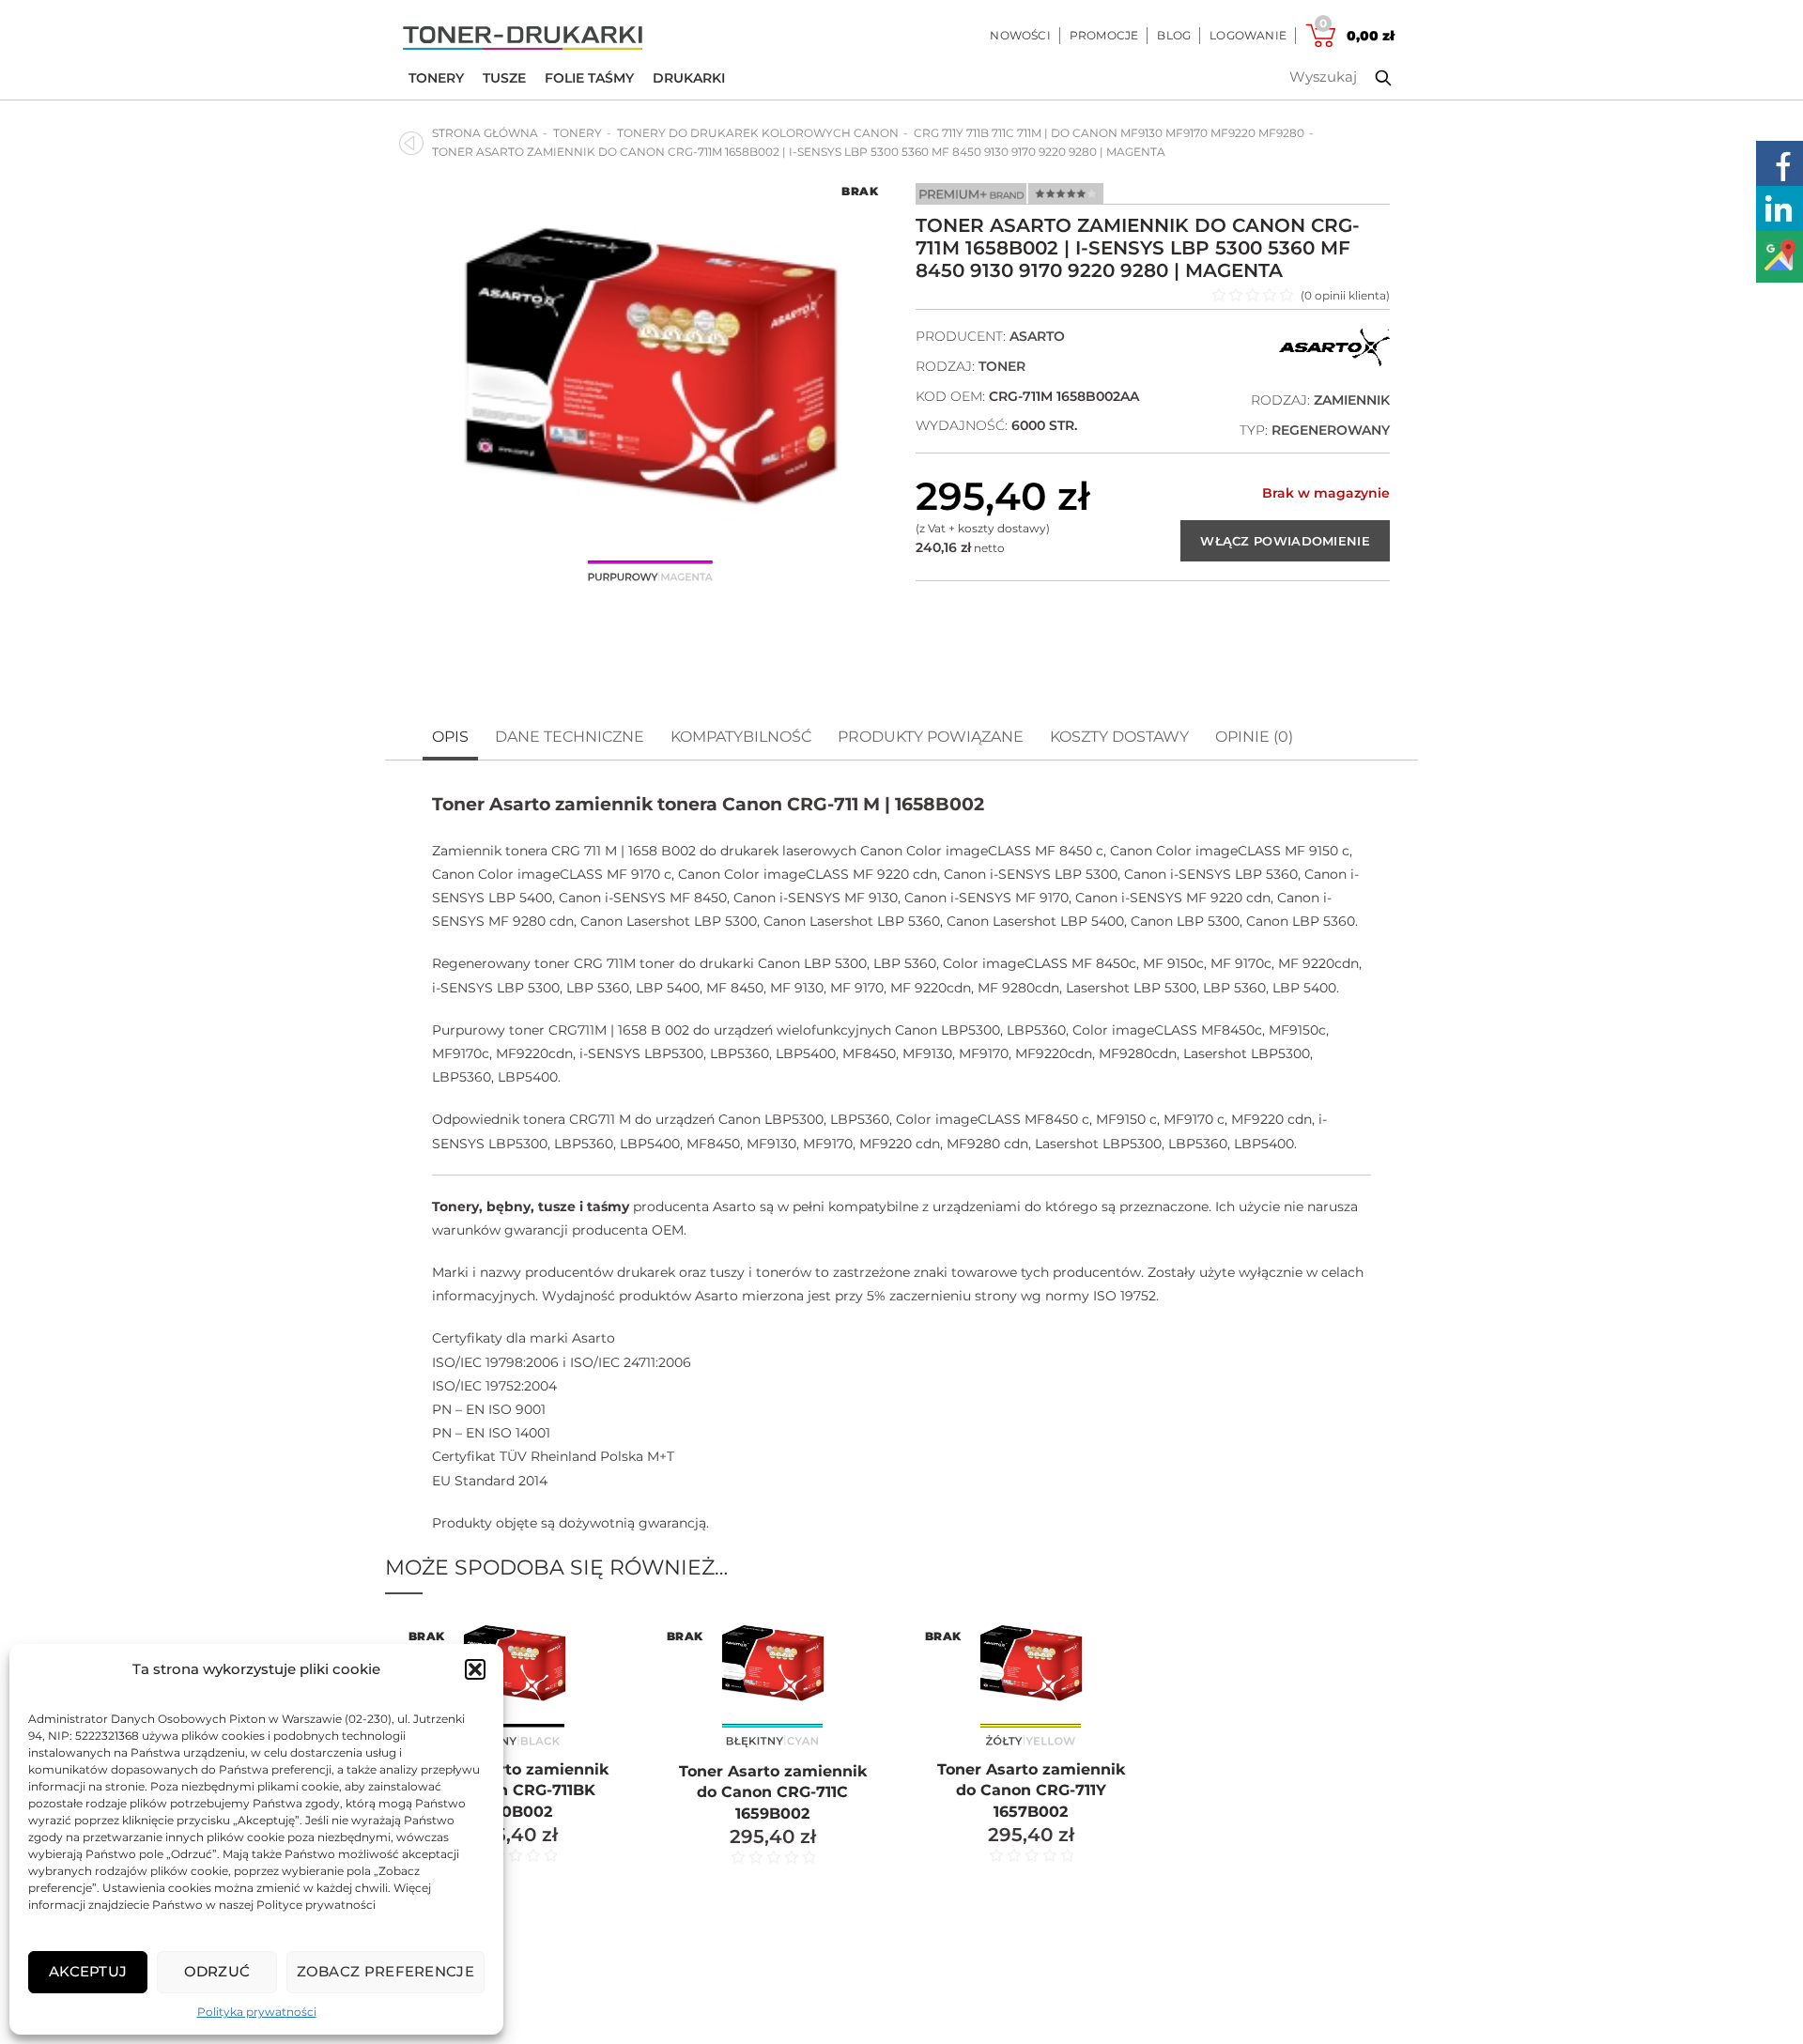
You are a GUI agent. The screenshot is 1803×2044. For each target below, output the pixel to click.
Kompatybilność (741, 737)
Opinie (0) (1254, 737)
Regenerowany (1331, 430)
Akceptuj (88, 1971)
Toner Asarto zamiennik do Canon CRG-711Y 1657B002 (1031, 1790)
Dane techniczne (570, 737)
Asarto (1037, 336)
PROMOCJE (1104, 35)
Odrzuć (217, 1971)
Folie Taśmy (589, 78)
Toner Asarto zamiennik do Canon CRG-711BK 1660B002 (515, 1790)
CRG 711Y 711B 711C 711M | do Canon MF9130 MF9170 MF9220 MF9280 (1109, 133)
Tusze (504, 78)
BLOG (1174, 35)
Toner (1002, 366)
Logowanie (1248, 35)
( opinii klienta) (1345, 295)
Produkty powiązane (931, 737)
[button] (475, 1669)
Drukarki (689, 78)
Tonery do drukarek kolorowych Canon (758, 133)
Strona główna (485, 133)
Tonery (436, 78)
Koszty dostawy (1119, 737)
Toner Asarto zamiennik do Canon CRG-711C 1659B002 (773, 1792)
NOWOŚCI (1020, 35)
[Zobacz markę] (1334, 362)
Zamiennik (1352, 400)
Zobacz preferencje (385, 1971)
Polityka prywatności (257, 2012)
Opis (450, 737)
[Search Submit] (1369, 78)
